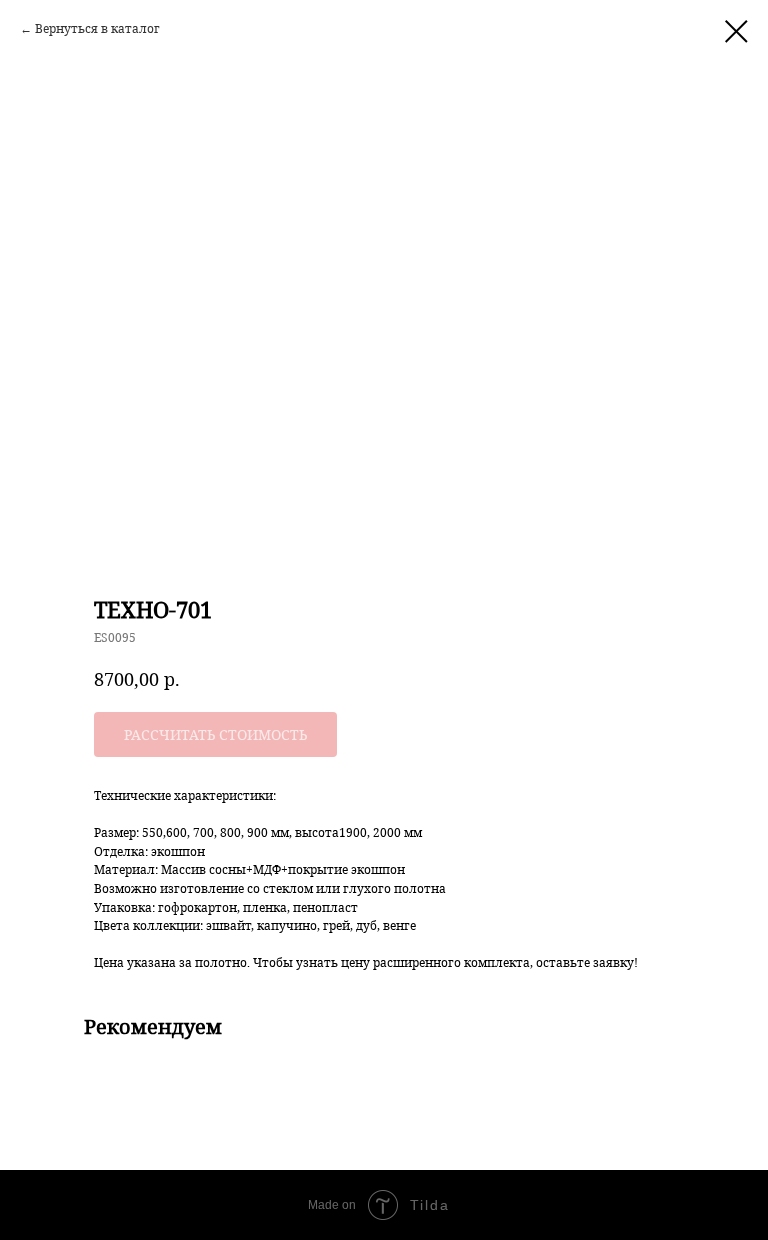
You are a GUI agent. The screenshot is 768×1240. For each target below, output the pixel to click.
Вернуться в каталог (97, 28)
